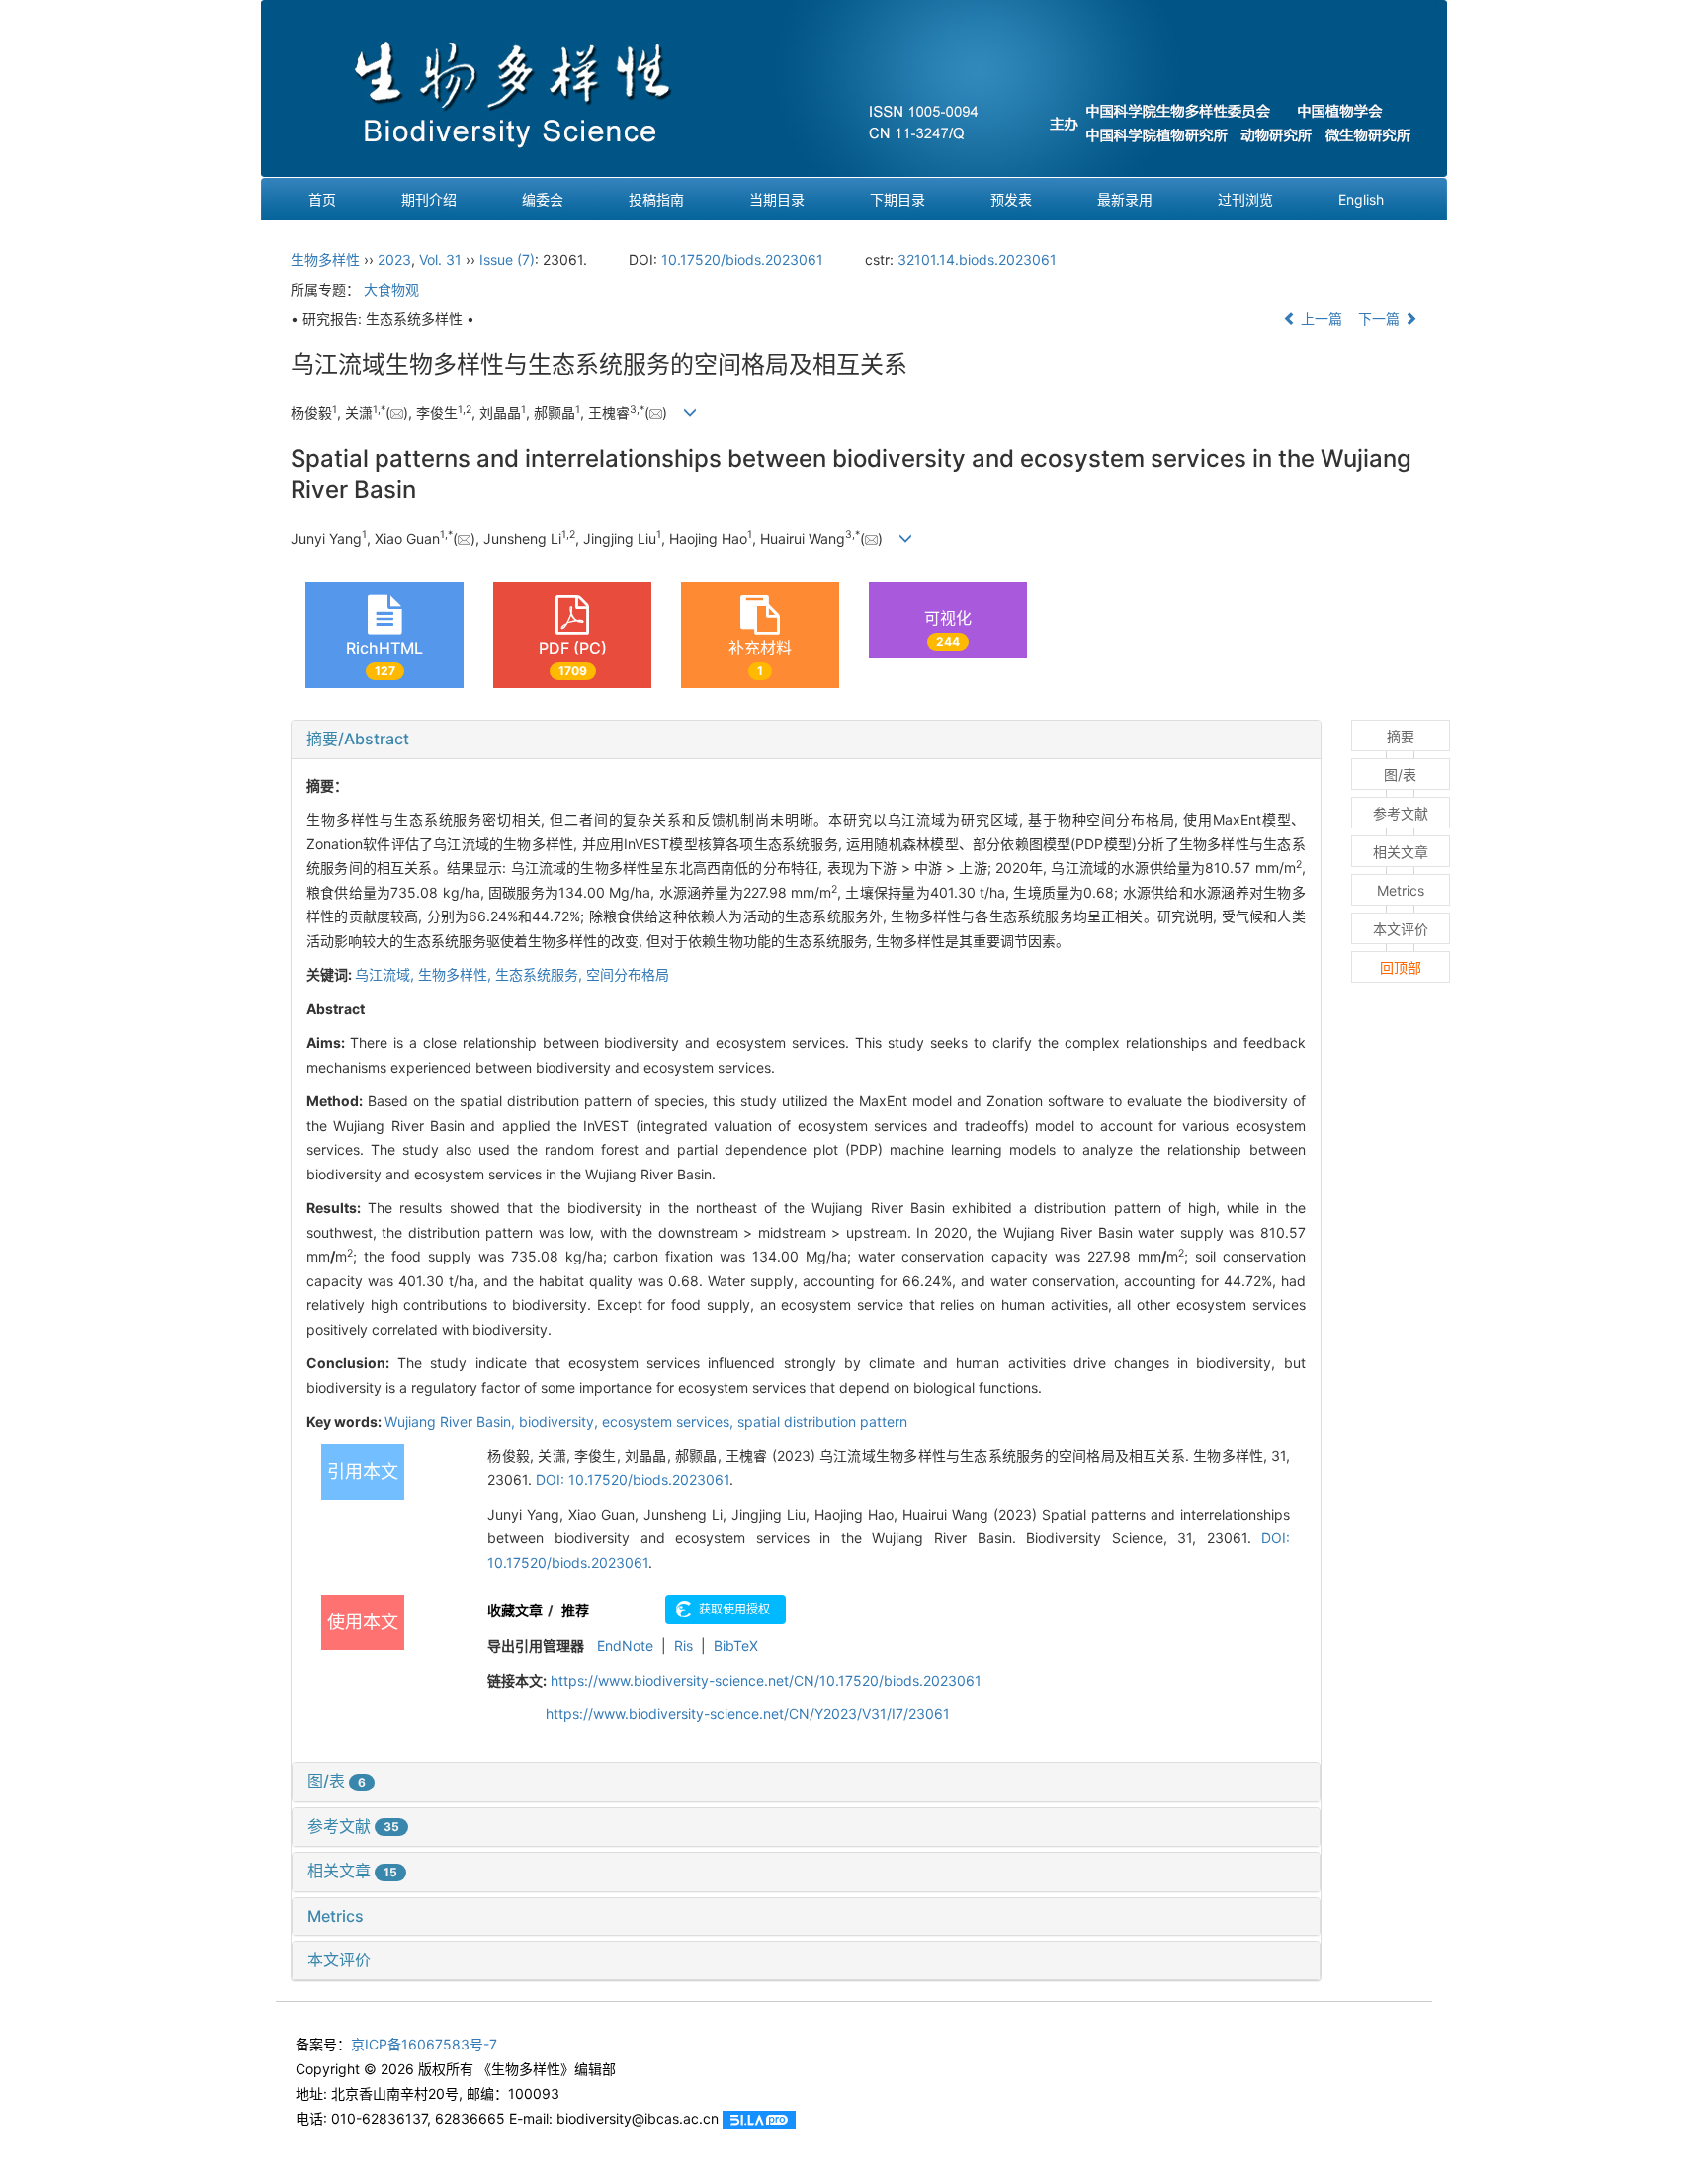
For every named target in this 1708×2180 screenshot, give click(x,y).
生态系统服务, (541, 974)
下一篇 (1381, 319)
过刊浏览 (1245, 199)
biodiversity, (560, 1421)
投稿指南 (656, 199)
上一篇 (1320, 319)
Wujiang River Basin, (452, 1421)
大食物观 (391, 289)
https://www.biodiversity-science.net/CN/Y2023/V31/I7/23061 (748, 1714)
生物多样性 (325, 260)
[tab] (806, 740)
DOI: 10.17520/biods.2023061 (633, 1480)
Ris (683, 1646)
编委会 (543, 199)
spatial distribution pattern (822, 1421)
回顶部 (1401, 967)
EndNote (625, 1646)
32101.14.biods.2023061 (977, 260)
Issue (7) (507, 260)
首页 (322, 199)
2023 (394, 260)
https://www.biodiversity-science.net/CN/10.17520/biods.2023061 (766, 1680)
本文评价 (339, 1960)
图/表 (337, 1781)
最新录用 (1125, 199)
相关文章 (352, 1871)
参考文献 (353, 1826)
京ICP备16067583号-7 (424, 2044)
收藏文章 (515, 1610)
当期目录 (777, 199)
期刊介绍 (429, 199)
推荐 (575, 1610)
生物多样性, (457, 974)
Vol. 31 (440, 260)
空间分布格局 (628, 974)
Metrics (336, 1916)
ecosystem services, (670, 1421)
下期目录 (897, 199)
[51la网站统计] (759, 2118)
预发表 (1011, 199)
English (1361, 199)
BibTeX (736, 1646)
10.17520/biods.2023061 (742, 260)
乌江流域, (386, 974)
